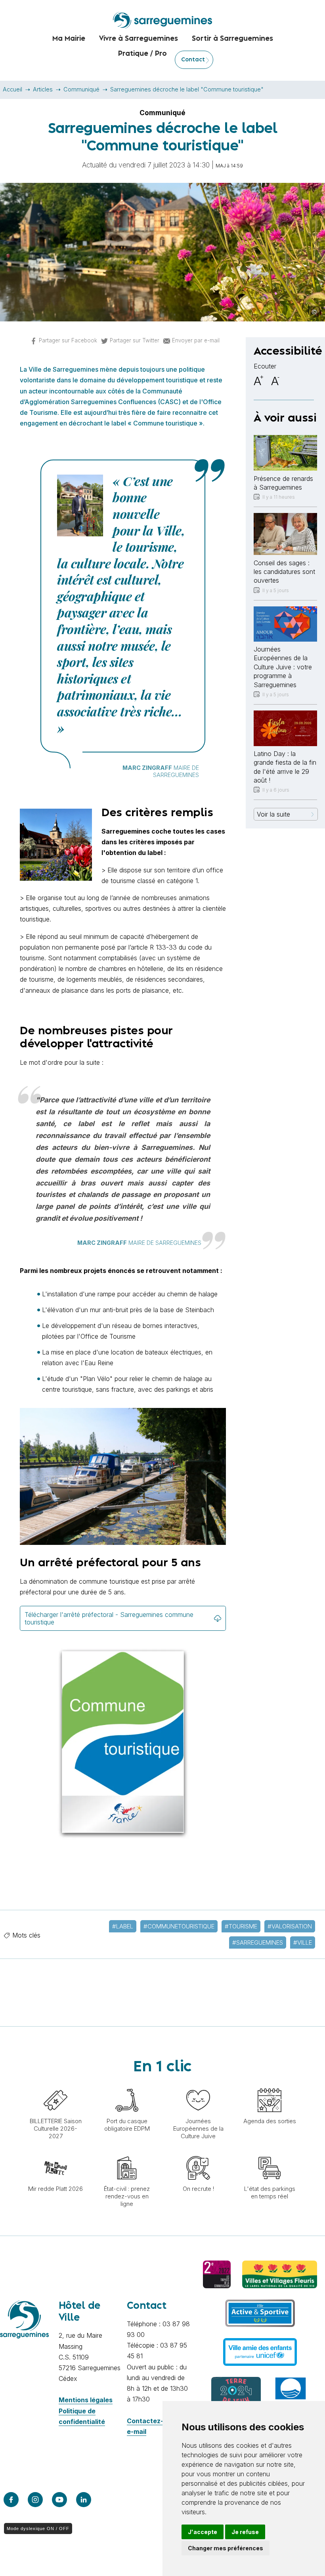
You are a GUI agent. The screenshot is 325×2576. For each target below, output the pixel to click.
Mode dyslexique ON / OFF (38, 2529)
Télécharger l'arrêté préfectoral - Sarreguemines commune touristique (109, 1618)
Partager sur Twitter (135, 340)
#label (123, 1926)
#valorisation (290, 1926)
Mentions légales (86, 2400)
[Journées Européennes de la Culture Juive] (198, 2084)
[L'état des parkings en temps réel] (270, 2152)
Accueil (12, 89)
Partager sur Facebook (68, 340)
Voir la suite (273, 814)
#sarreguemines (258, 1942)
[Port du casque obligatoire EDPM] (127, 2084)
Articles (43, 89)
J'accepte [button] (203, 2532)
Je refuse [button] (245, 2532)
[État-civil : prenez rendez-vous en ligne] (127, 2152)
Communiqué (81, 89)
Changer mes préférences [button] (226, 2548)
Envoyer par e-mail (196, 340)
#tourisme (241, 1926)
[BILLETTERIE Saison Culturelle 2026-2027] (55, 2084)
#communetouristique (179, 1926)
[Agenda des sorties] (270, 2084)
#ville (303, 1942)
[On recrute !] (198, 2152)
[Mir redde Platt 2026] (55, 2152)
